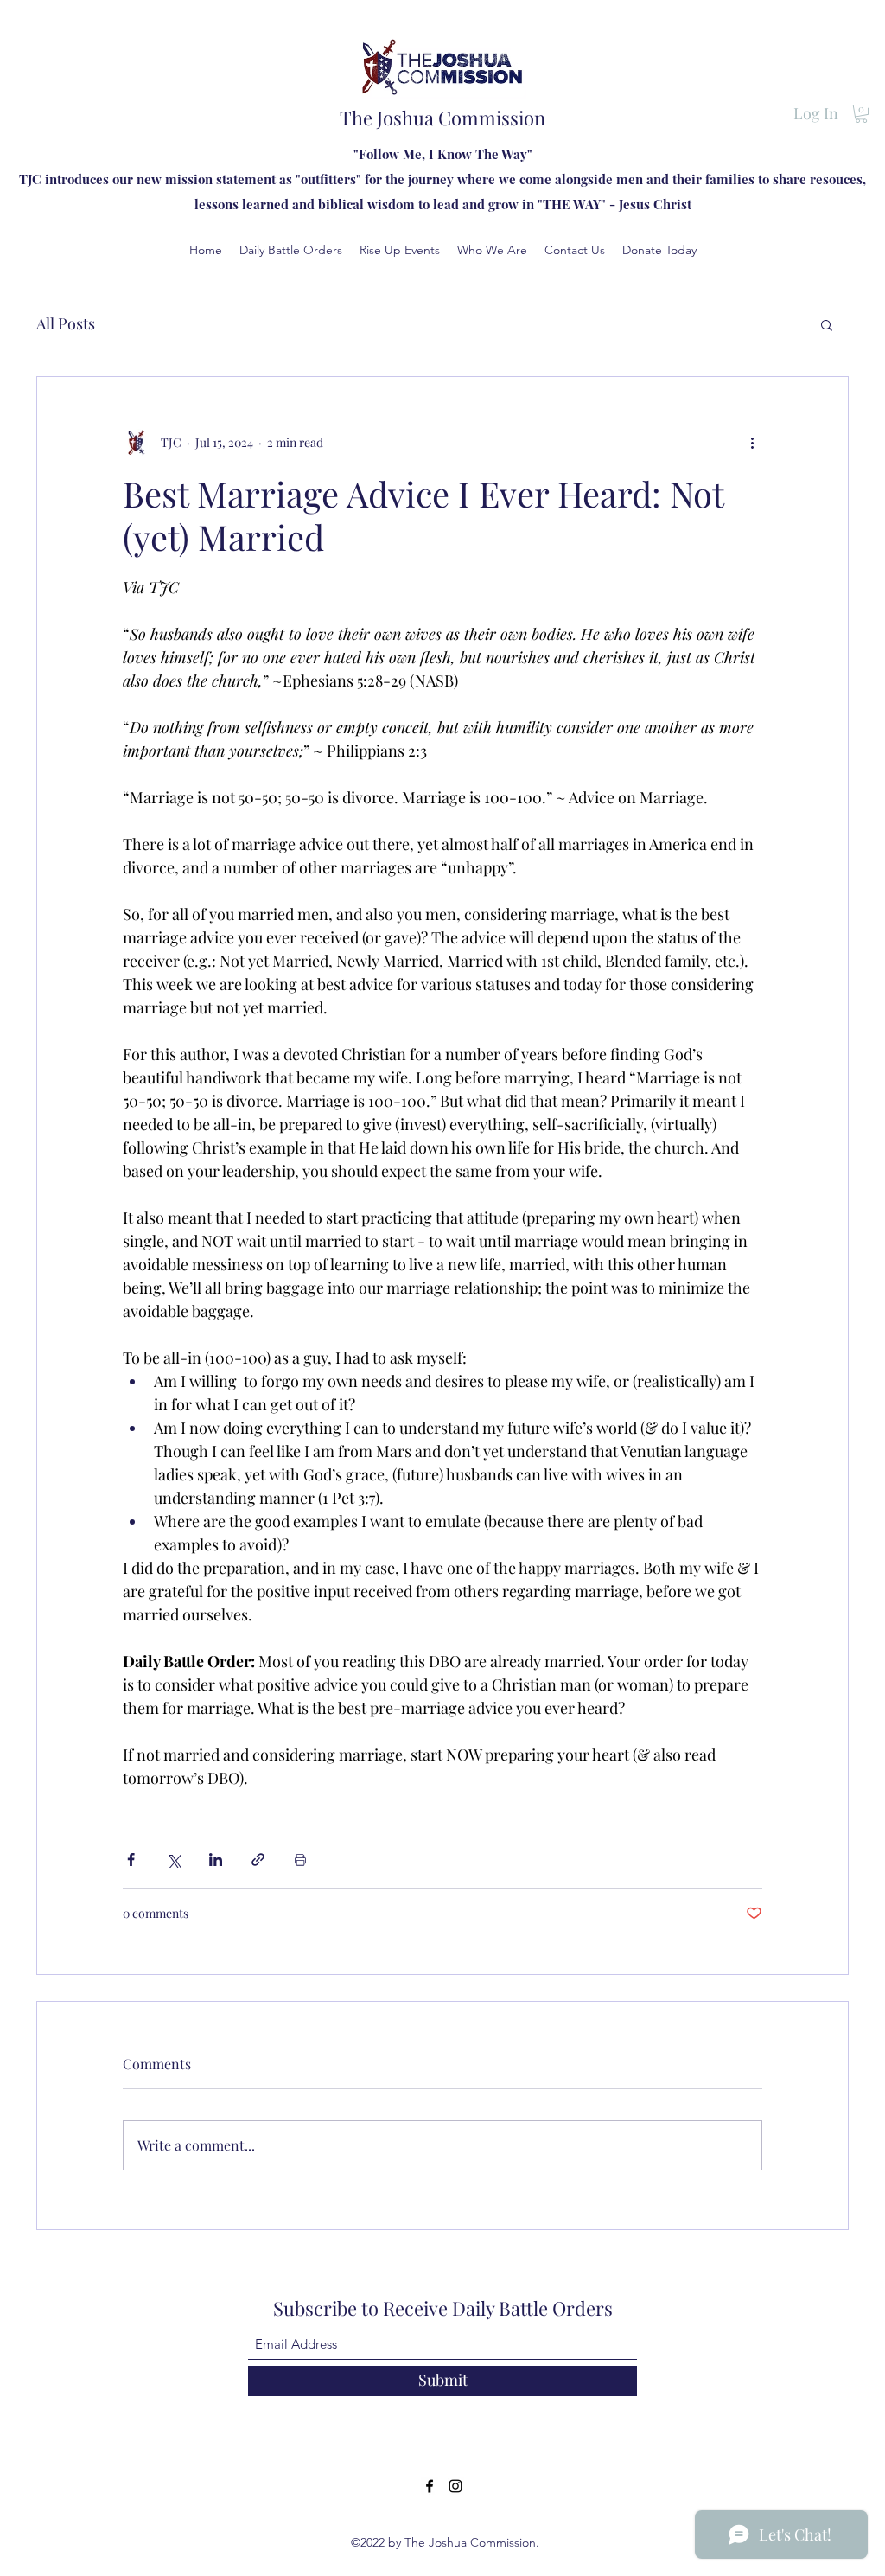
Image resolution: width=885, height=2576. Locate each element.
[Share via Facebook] (131, 1860)
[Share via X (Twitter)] (173, 1860)
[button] (861, 114)
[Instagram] (455, 2486)
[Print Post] (300, 1860)
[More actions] (752, 443)
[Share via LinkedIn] (216, 1860)
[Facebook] (430, 2486)
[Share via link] (258, 1860)
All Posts (66, 323)
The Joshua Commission (442, 118)
